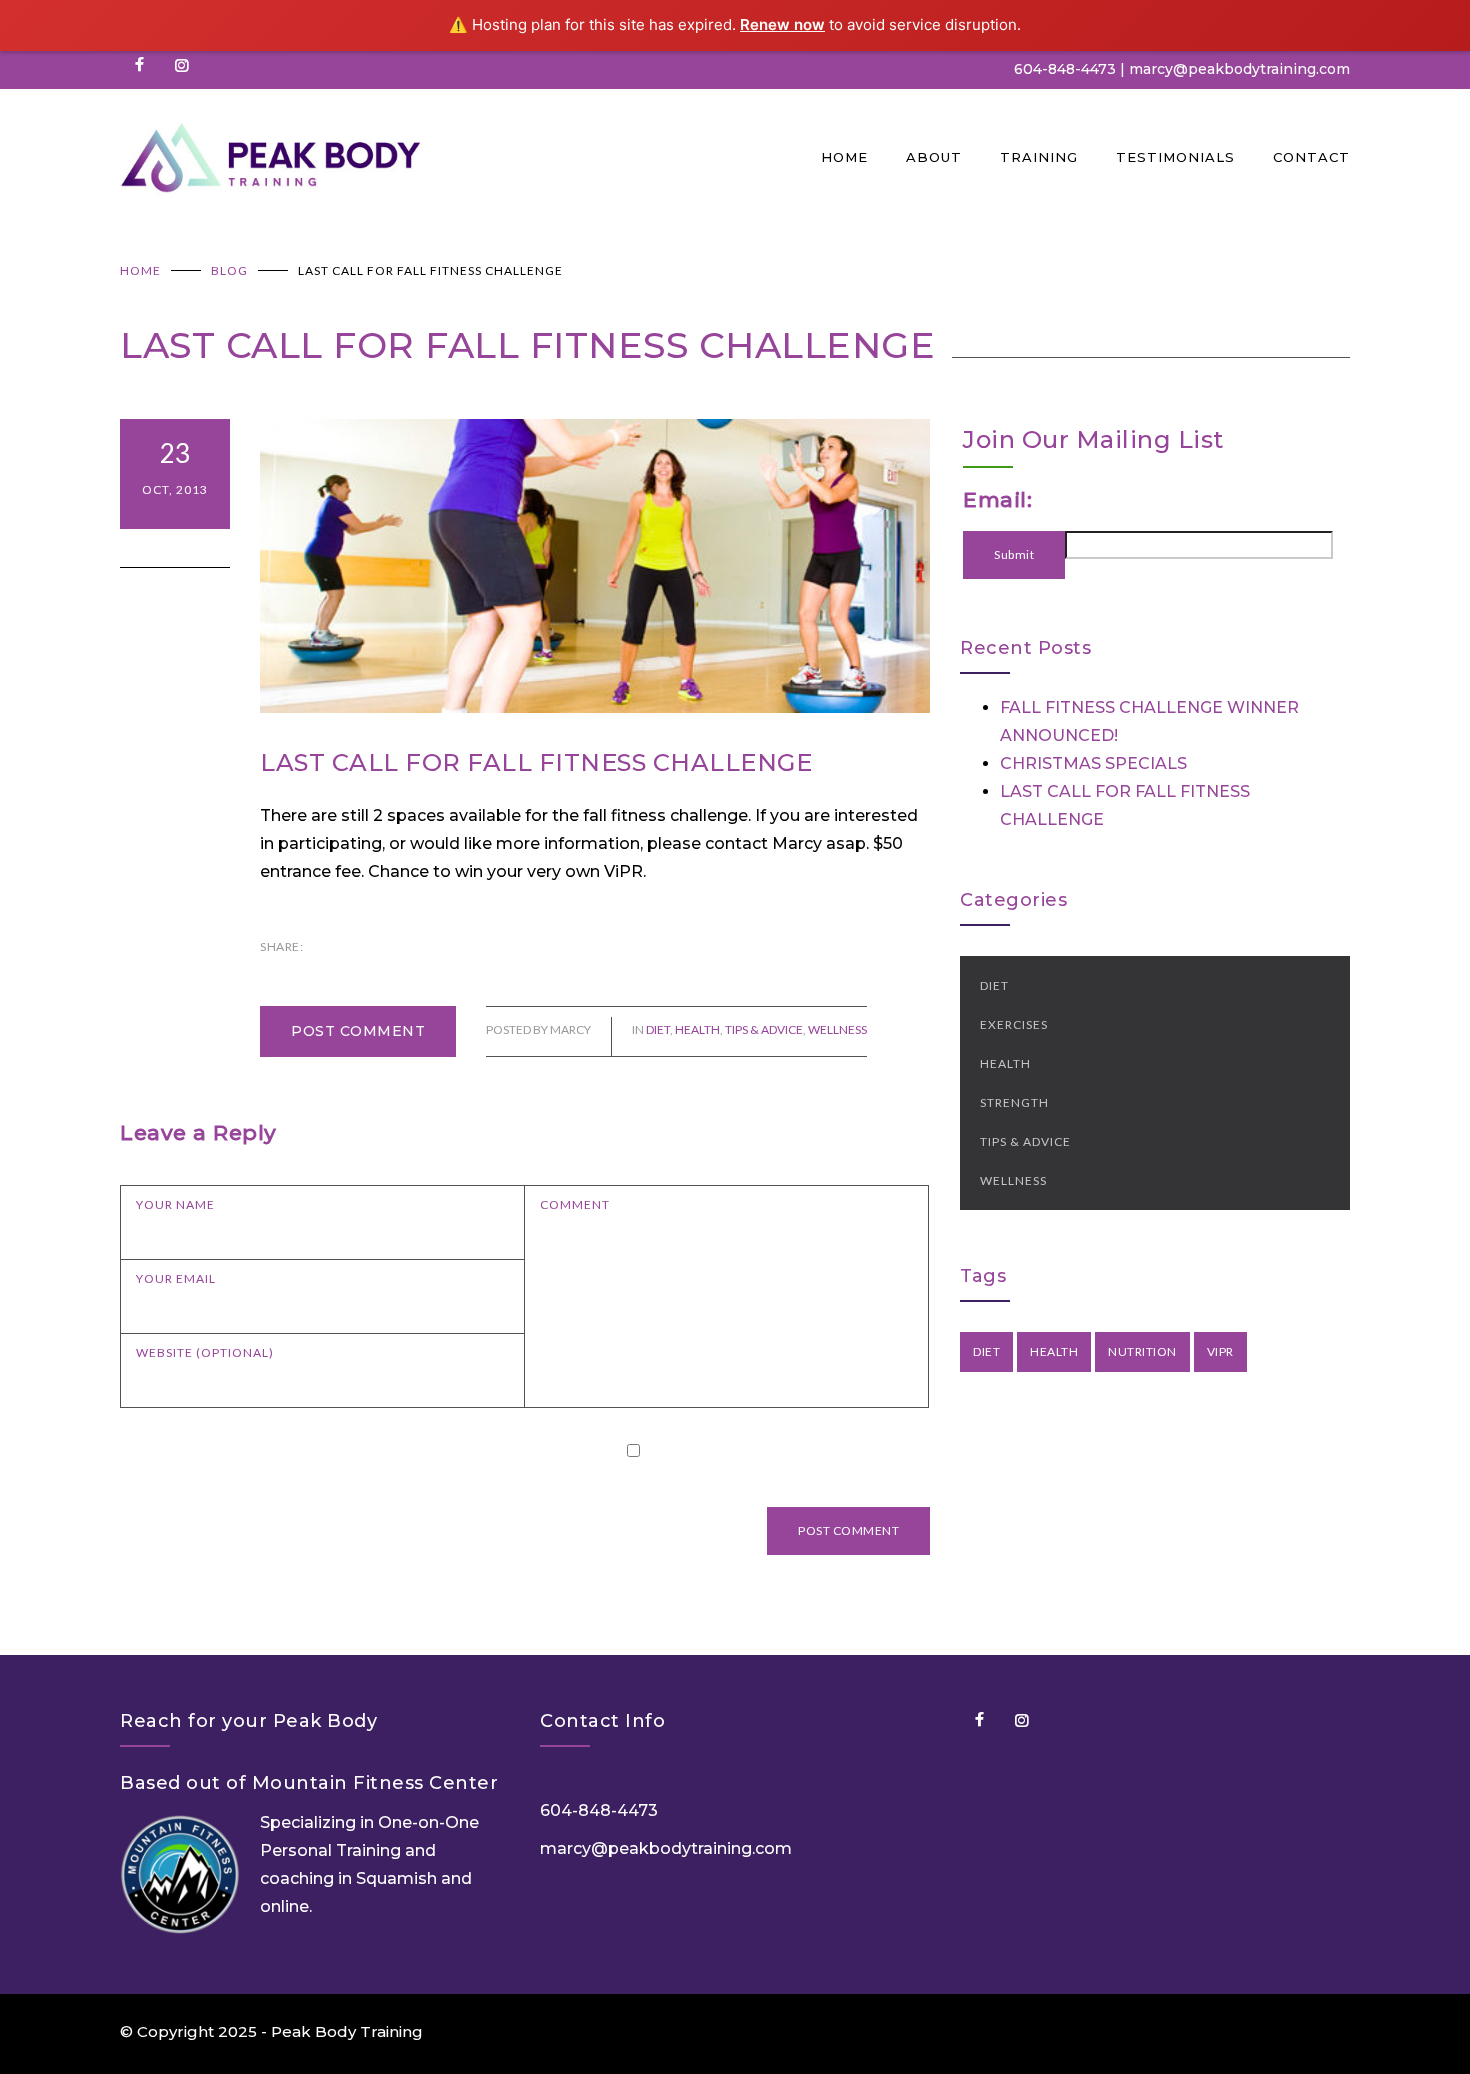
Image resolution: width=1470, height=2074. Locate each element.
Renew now (782, 24)
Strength (1014, 1102)
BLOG (229, 270)
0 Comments (175, 547)
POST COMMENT (358, 1031)
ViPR (1220, 1351)
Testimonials (1175, 157)
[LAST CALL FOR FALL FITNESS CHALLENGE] (595, 566)
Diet (658, 1029)
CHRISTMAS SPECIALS (1093, 763)
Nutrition (1142, 1351)
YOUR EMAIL (176, 1278)
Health (697, 1029)
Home (844, 157)
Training (1039, 157)
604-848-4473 (1065, 69)
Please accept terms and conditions (790, 1449)
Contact (1311, 157)
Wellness (837, 1029)
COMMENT (575, 1204)
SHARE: (281, 946)
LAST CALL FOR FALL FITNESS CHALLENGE (536, 762)
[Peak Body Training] (470, 157)
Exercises (1014, 1024)
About (934, 157)
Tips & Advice (764, 1029)
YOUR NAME (175, 1204)
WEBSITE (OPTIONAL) (205, 1352)
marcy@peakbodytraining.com (666, 1848)
